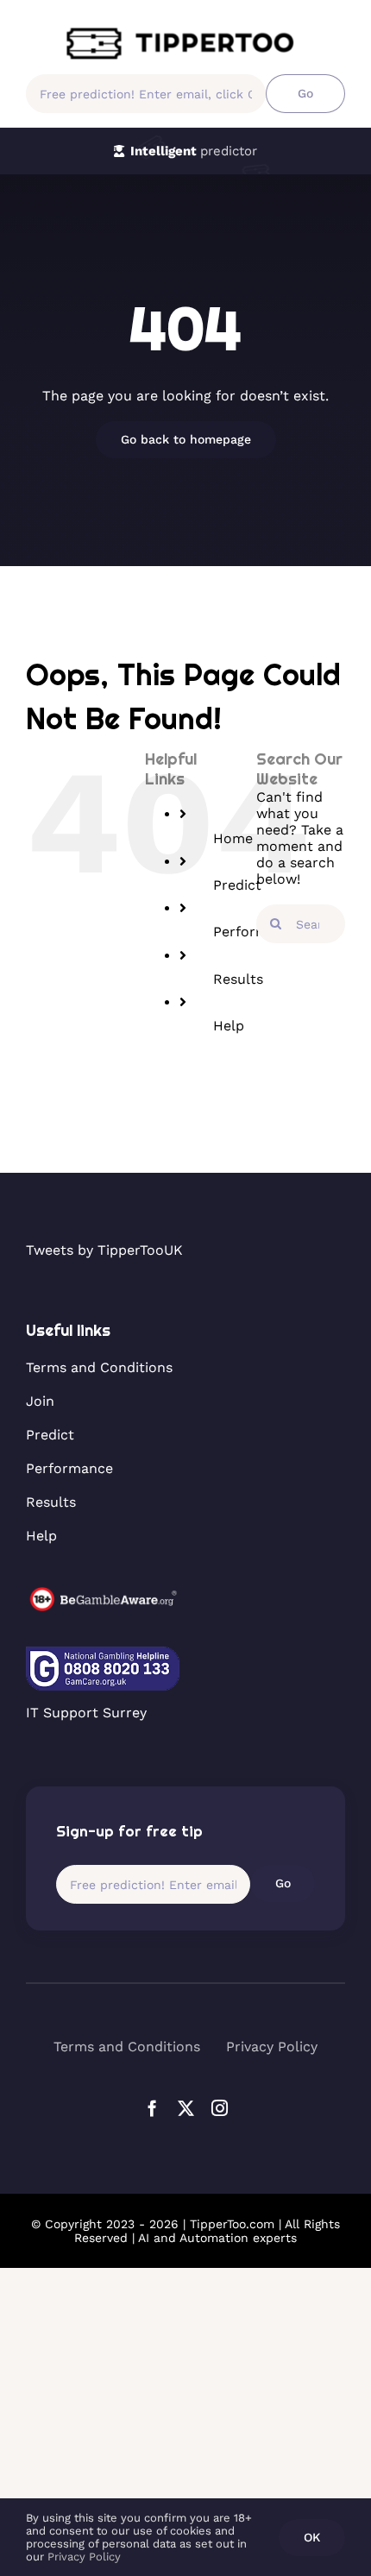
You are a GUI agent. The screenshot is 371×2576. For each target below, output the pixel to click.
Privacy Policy (84, 2557)
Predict (237, 885)
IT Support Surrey (86, 1713)
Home (233, 838)
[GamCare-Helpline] (103, 1653)
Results (238, 979)
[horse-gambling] (103, 1593)
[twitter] (186, 2108)
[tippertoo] (185, 32)
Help (229, 1026)
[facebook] (152, 2108)
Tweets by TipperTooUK (104, 1250)
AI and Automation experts (217, 2238)
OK (312, 2537)
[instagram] (220, 2108)
